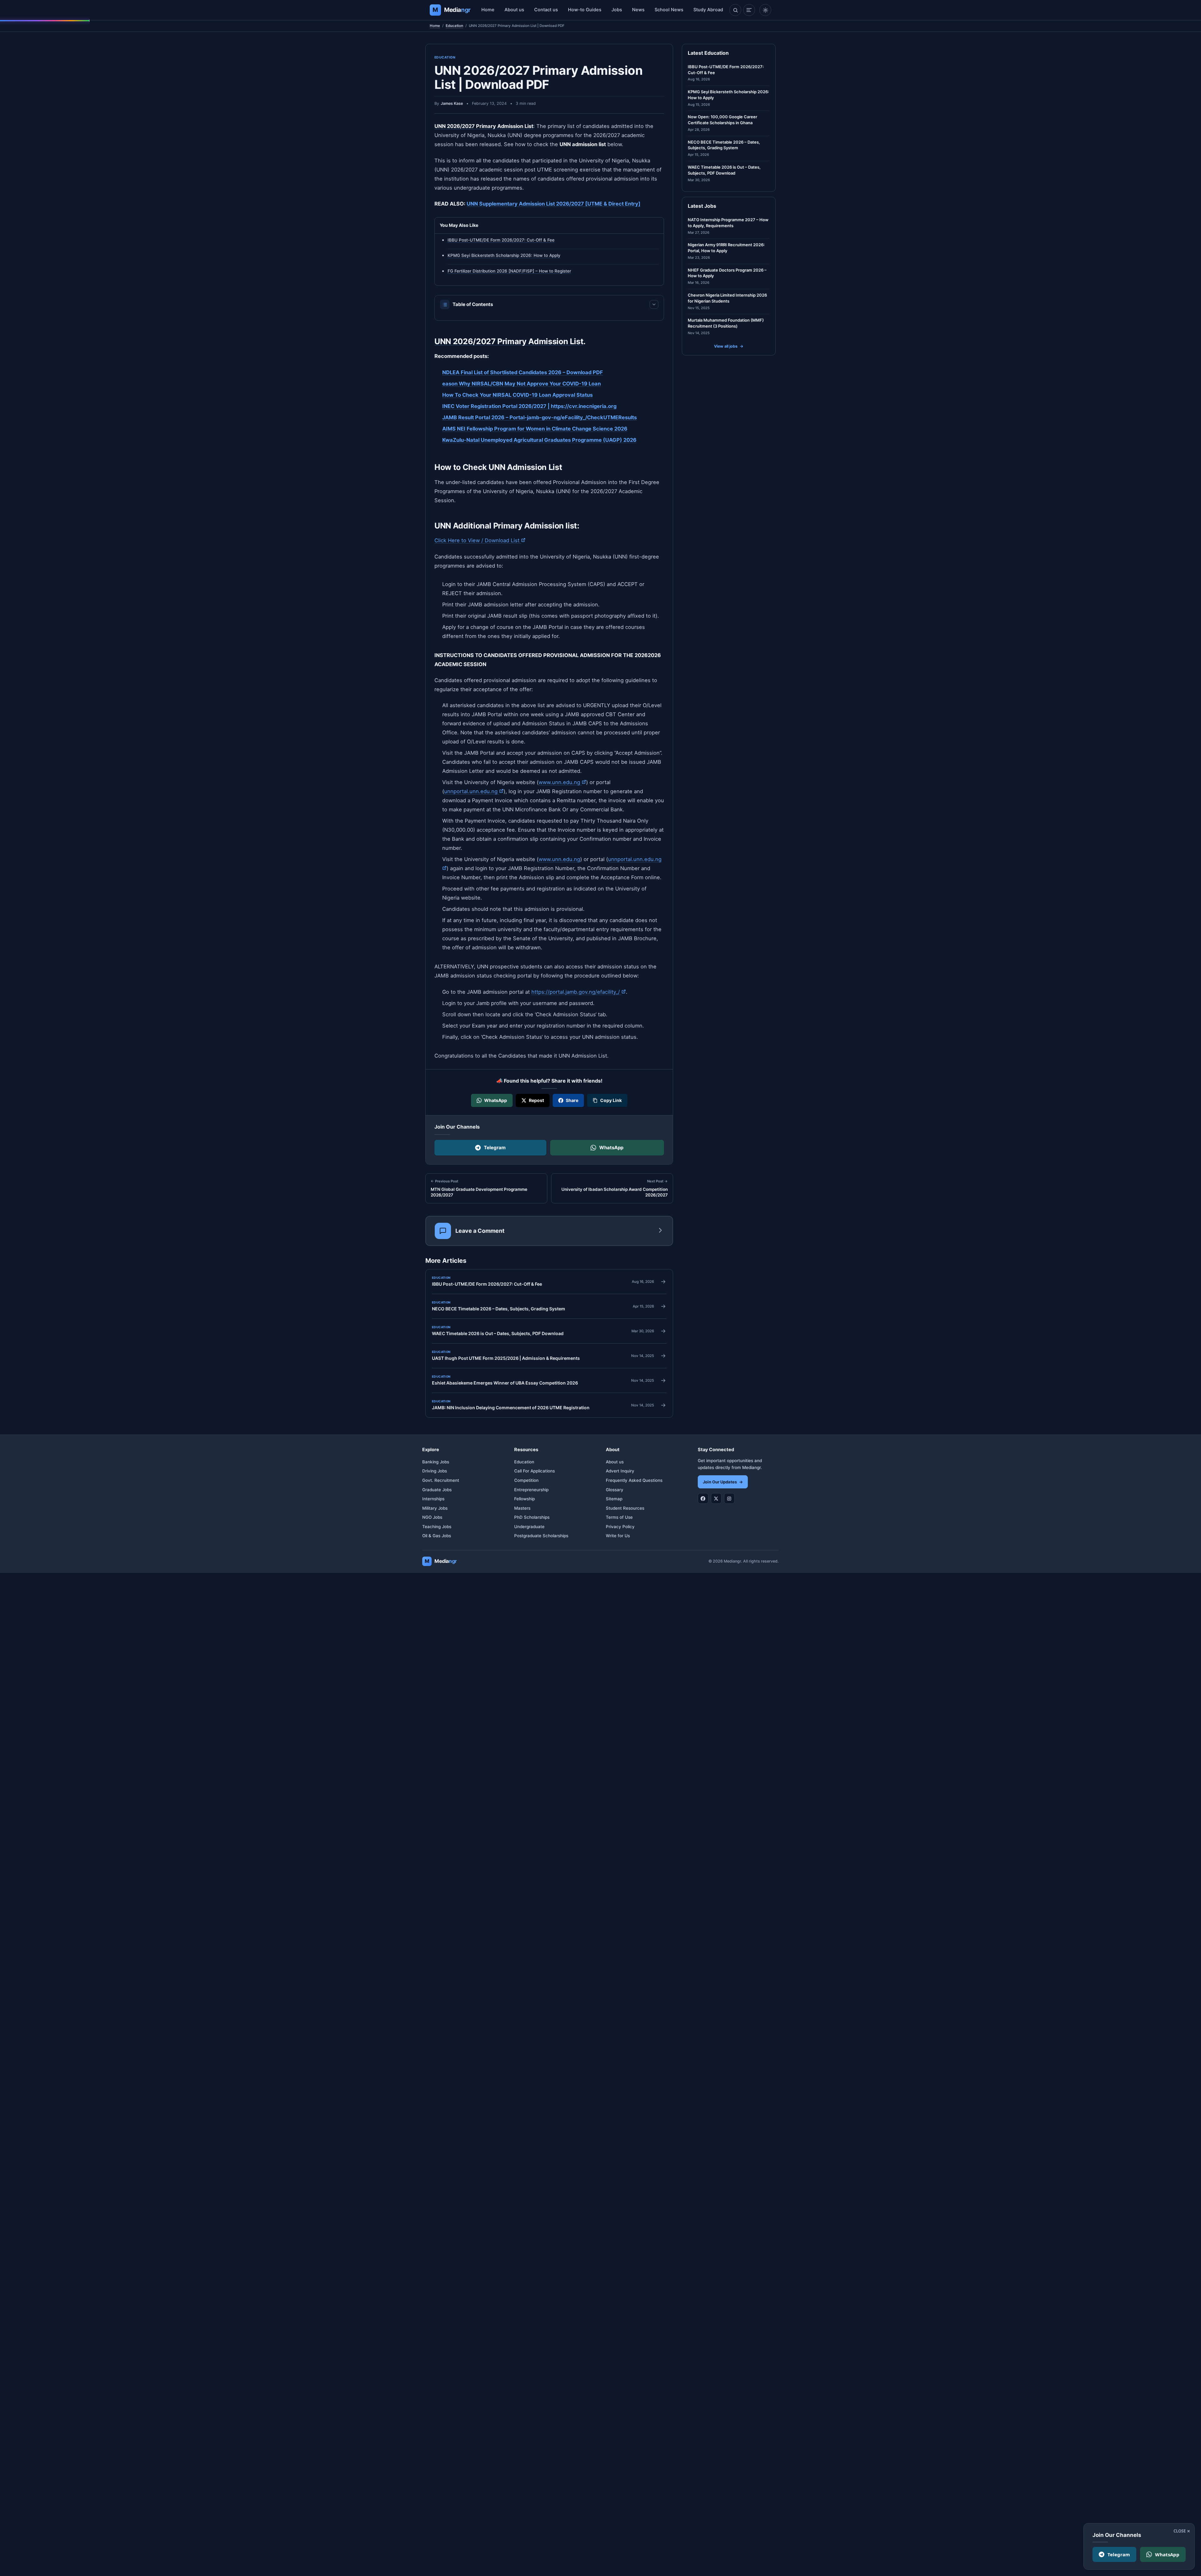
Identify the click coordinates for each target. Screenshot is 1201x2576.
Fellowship (524, 1499)
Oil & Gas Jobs (437, 1536)
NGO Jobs (432, 1517)
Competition (526, 1480)
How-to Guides (585, 10)
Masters (522, 1508)
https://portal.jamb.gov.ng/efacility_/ (579, 992)
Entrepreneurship (531, 1490)
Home (488, 10)
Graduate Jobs (437, 1490)
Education (454, 26)
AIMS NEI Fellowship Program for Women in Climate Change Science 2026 (535, 428)
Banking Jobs (436, 1462)
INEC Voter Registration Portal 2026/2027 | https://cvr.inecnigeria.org (529, 406)
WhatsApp (611, 1148)
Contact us (546, 10)
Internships (433, 1499)
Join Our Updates (723, 1482)
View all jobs (729, 346)
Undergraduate (529, 1527)
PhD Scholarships (532, 1517)
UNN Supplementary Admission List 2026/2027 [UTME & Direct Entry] (554, 204)
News (638, 10)
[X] (716, 1498)
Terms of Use (619, 1517)
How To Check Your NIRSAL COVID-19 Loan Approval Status (517, 395)
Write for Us (618, 1536)
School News (669, 10)
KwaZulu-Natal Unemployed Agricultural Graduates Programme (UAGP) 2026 (539, 440)
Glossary (615, 1490)
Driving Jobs (435, 1471)
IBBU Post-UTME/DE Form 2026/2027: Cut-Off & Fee (501, 240)
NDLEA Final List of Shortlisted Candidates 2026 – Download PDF (523, 372)
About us (514, 10)
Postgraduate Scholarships (541, 1536)
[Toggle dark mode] (765, 10)
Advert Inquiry (620, 1471)
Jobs (617, 10)
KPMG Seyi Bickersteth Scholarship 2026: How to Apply (504, 255)
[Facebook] (703, 1498)
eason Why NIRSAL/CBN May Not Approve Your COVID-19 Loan (522, 384)
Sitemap (614, 1499)
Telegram (495, 1148)
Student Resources (625, 1508)
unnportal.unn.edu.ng (474, 791)
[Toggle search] (735, 10)
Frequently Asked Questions (634, 1480)
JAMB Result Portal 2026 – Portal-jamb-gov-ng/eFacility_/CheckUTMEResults (540, 417)
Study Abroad (708, 10)
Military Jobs (435, 1508)
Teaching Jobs (437, 1527)
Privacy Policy (620, 1527)
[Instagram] (729, 1498)
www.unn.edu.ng (562, 782)
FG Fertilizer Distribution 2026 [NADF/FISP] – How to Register (509, 271)
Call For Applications (535, 1471)
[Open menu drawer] (749, 10)
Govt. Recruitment (441, 1480)
